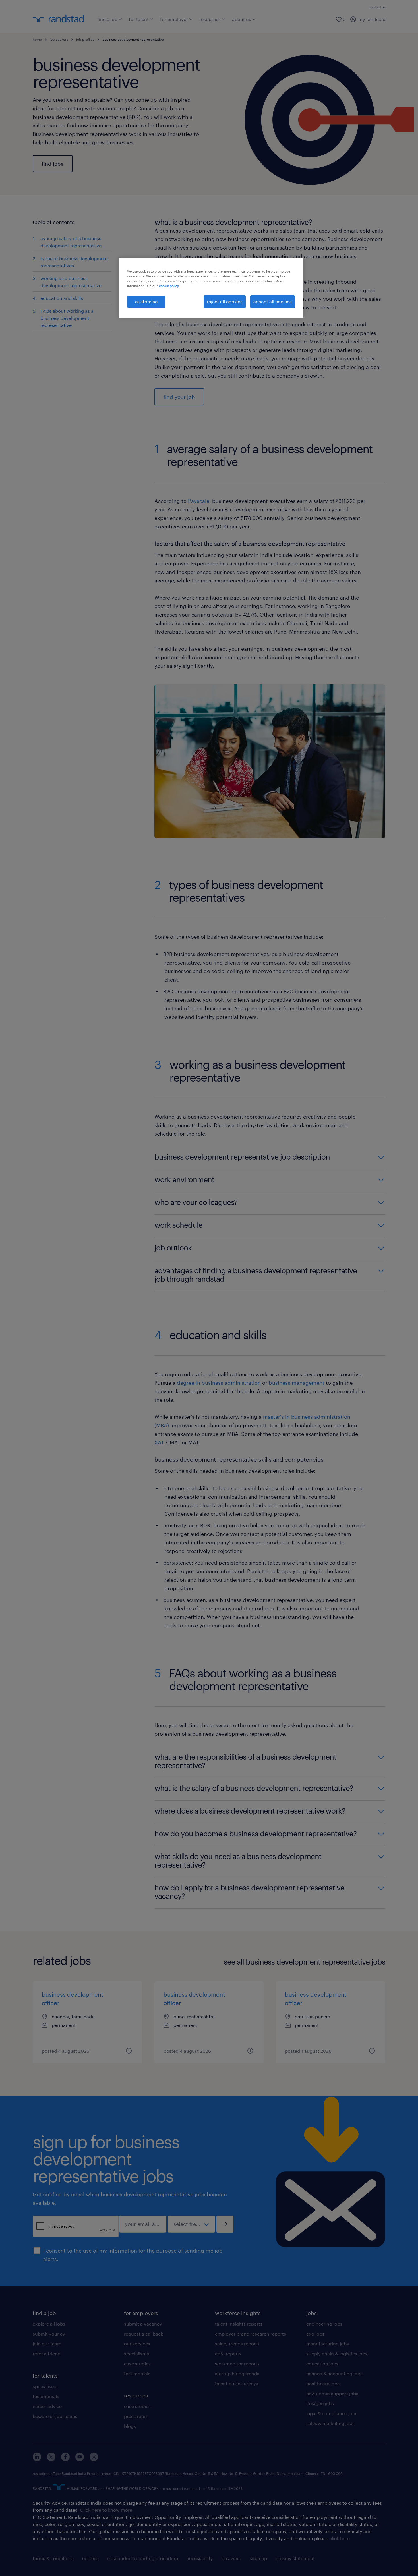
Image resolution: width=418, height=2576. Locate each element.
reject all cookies (225, 301)
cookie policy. (169, 286)
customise (146, 301)
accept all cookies (273, 301)
